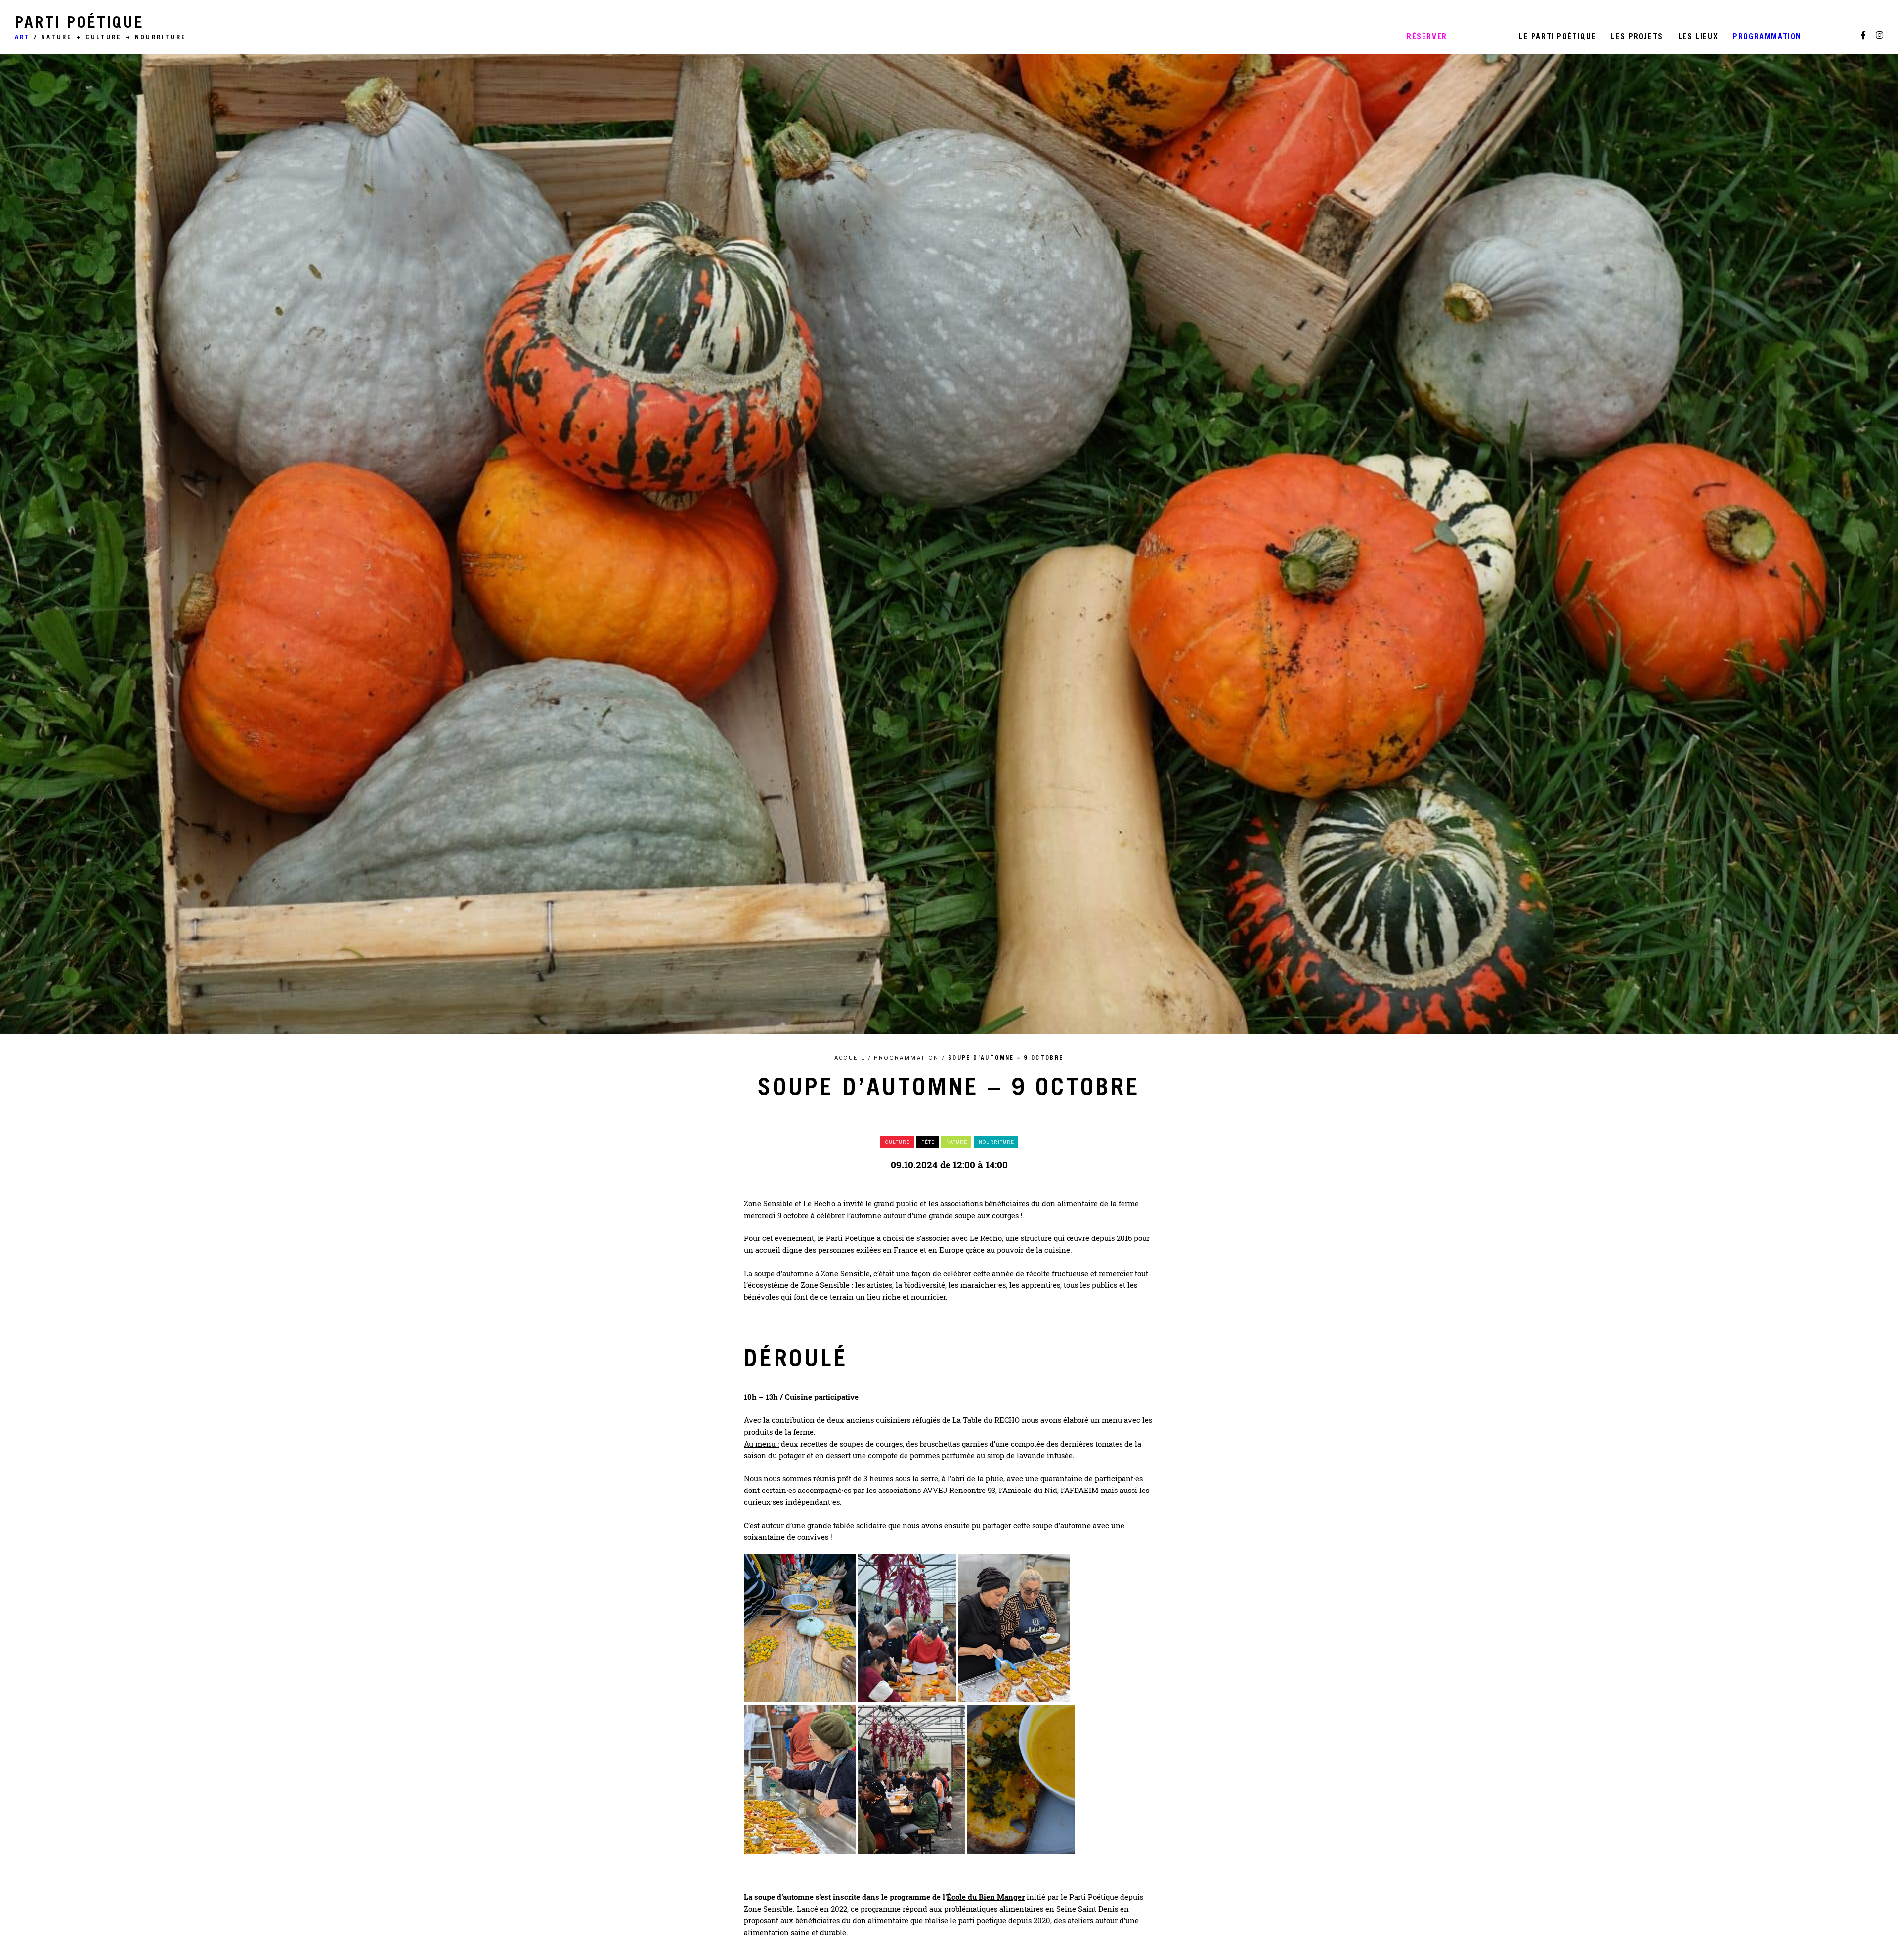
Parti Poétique (101, 29)
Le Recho (819, 1203)
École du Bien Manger (986, 1897)
